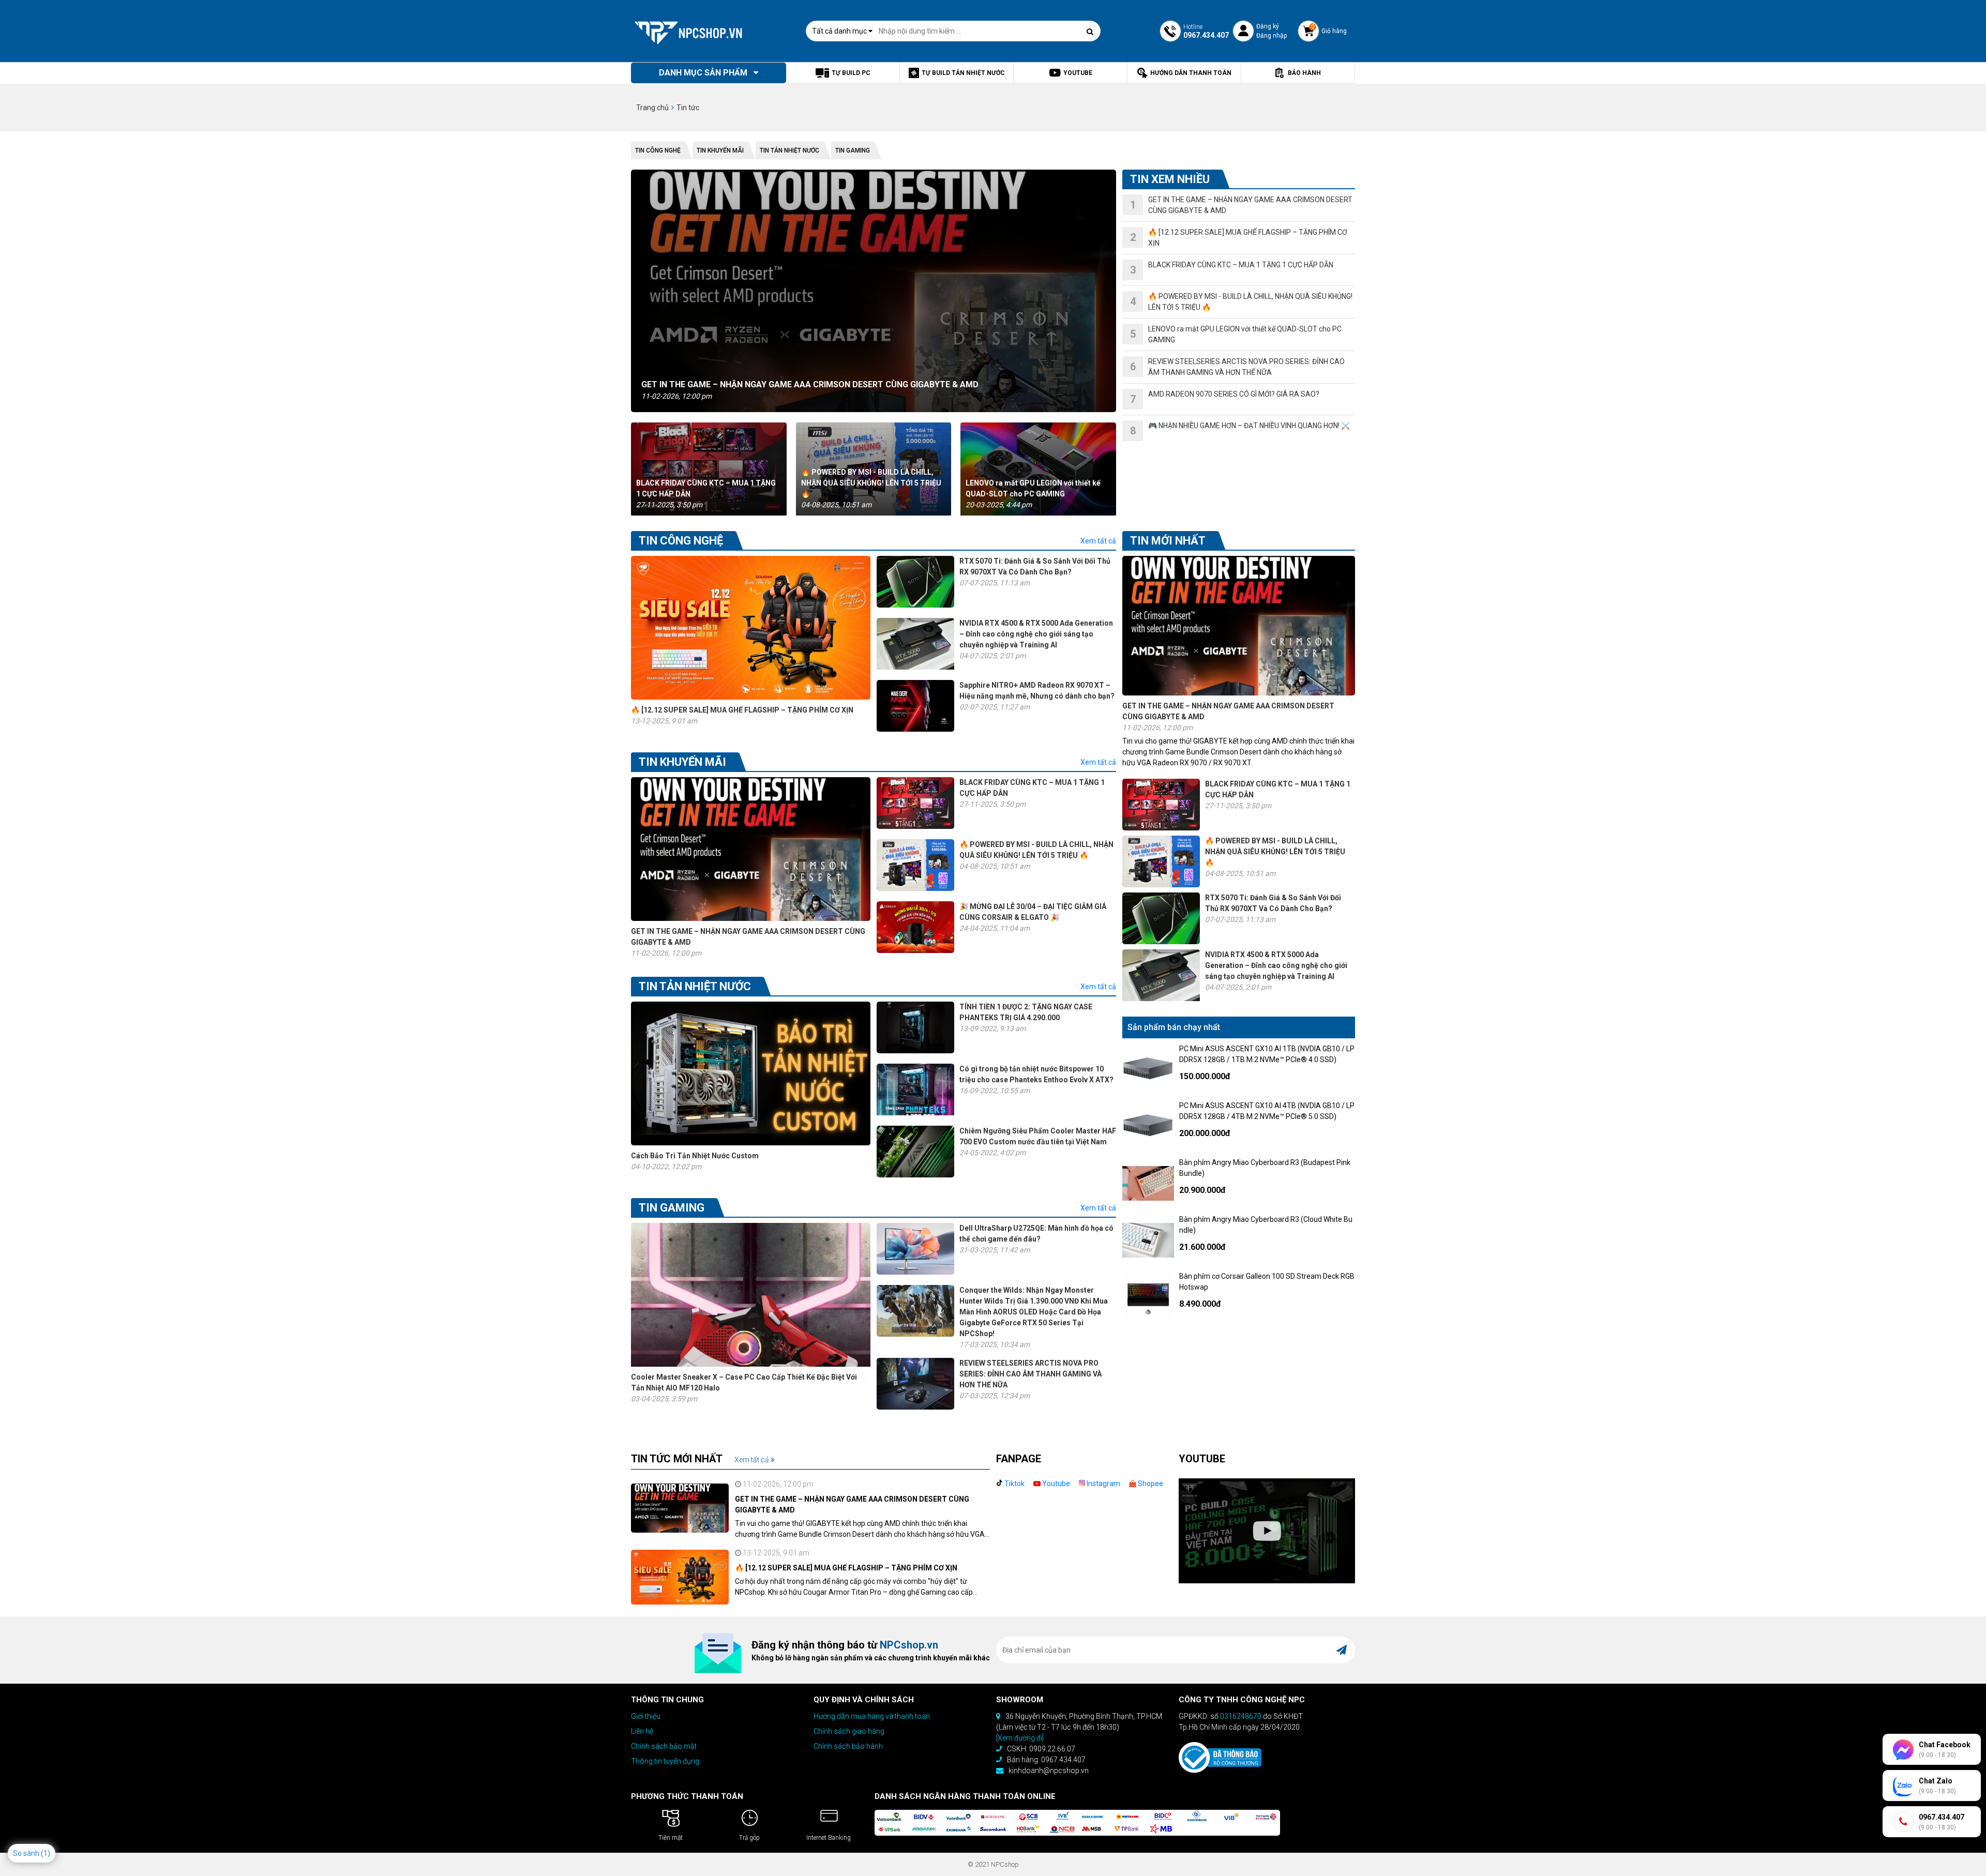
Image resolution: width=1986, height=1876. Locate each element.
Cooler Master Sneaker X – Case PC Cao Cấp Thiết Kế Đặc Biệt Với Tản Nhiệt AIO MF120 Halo (744, 1382)
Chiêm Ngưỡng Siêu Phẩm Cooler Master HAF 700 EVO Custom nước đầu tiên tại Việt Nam (1038, 1136)
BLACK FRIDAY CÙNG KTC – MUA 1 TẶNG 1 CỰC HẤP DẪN (706, 488)
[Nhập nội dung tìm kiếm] (1090, 32)
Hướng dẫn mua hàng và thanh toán (872, 1716)
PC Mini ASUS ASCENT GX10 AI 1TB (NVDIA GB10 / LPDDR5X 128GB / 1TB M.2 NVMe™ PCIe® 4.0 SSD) (1267, 1054)
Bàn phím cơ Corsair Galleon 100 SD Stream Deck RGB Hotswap (1267, 1282)
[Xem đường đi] (1020, 1738)
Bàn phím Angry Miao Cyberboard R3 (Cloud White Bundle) (1266, 1225)
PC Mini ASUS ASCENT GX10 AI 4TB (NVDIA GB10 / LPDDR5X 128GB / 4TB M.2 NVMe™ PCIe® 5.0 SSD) (1267, 1111)
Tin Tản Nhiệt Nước (789, 150)
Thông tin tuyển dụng (665, 1761)
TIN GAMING (853, 150)
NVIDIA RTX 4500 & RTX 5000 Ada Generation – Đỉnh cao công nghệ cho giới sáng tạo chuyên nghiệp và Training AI (1036, 634)
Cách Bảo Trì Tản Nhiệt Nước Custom (695, 1156)
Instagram (1103, 1484)
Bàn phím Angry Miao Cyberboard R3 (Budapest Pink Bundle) (1265, 1168)
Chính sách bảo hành (848, 1746)
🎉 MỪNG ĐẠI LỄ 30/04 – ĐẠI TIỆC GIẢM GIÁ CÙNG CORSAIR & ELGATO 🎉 (1033, 912)
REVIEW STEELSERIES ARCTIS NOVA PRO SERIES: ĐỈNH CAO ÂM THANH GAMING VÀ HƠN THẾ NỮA (1030, 1374)
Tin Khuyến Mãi (720, 150)
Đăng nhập (1272, 36)
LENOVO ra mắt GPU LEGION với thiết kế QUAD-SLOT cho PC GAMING (1033, 488)
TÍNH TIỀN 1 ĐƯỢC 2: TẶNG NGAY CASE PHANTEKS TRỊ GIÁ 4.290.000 (1026, 1012)
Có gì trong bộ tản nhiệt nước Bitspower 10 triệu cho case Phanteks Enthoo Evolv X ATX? (1036, 1074)
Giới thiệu (646, 1716)
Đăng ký (1268, 26)
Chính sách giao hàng (849, 1731)
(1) (46, 1853)
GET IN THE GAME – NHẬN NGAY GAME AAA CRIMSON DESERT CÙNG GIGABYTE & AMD (810, 384)
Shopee (1150, 1484)
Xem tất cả (1098, 541)
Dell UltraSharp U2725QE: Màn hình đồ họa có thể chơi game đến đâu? (1036, 1234)
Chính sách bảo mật (664, 1746)
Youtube (1055, 1484)
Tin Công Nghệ (658, 150)
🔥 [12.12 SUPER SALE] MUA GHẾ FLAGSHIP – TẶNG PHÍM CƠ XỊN (742, 710)
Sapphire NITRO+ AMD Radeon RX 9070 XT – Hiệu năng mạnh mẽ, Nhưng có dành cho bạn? (1037, 691)
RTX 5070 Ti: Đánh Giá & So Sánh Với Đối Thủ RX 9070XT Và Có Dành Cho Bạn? (1035, 566)
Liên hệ (642, 1731)
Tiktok (1014, 1484)
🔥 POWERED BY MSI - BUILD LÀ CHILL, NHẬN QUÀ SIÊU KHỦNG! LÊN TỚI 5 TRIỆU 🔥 (871, 483)
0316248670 (1241, 1716)
